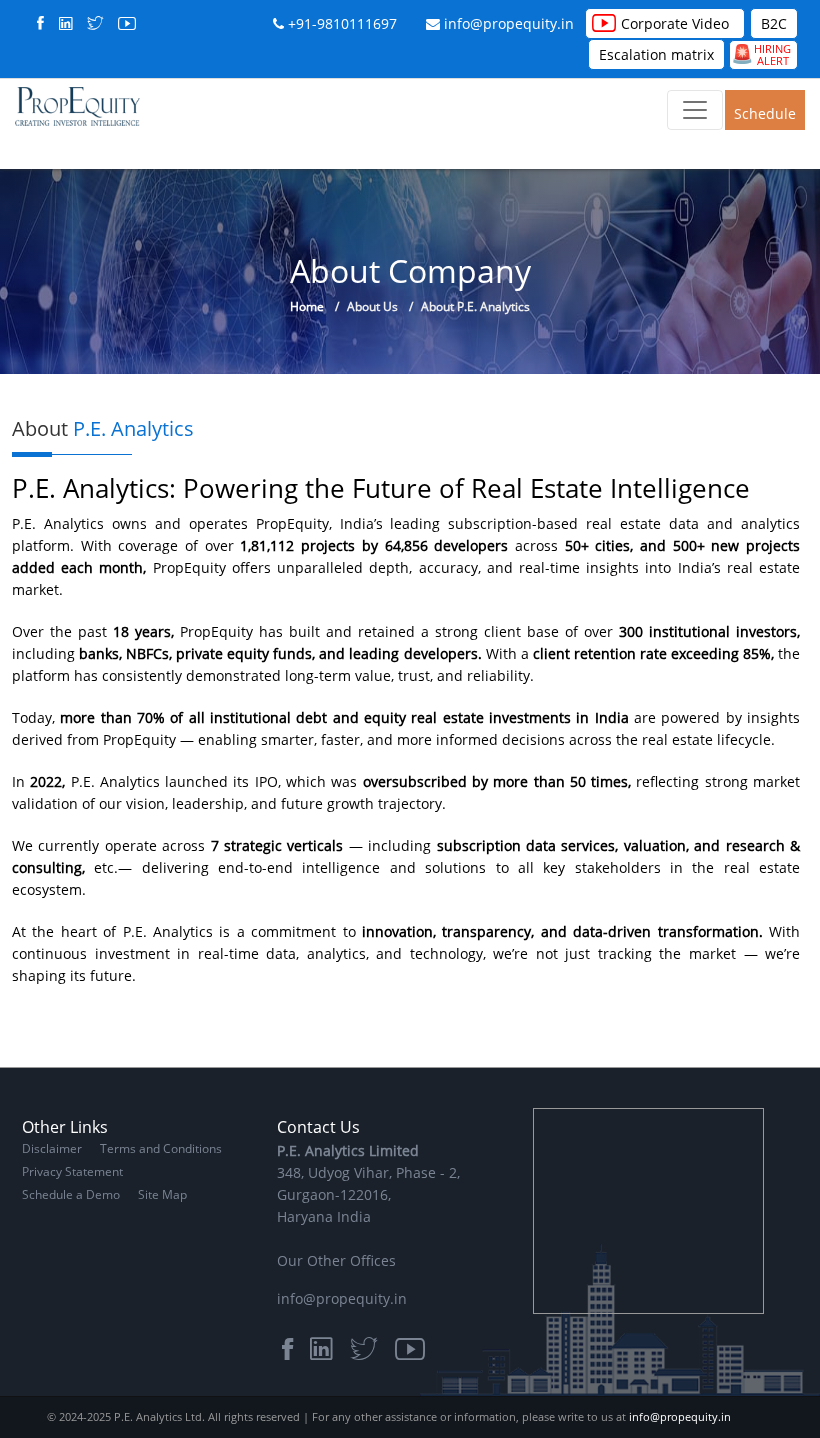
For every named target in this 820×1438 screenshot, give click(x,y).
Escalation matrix (656, 54)
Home (307, 306)
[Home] (77, 105)
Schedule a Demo (765, 117)
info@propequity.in (509, 23)
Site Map (162, 1194)
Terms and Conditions (161, 1148)
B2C (774, 23)
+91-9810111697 (342, 23)
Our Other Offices (336, 1260)
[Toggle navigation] (695, 110)
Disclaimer (52, 1148)
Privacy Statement (72, 1171)
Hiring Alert (761, 54)
